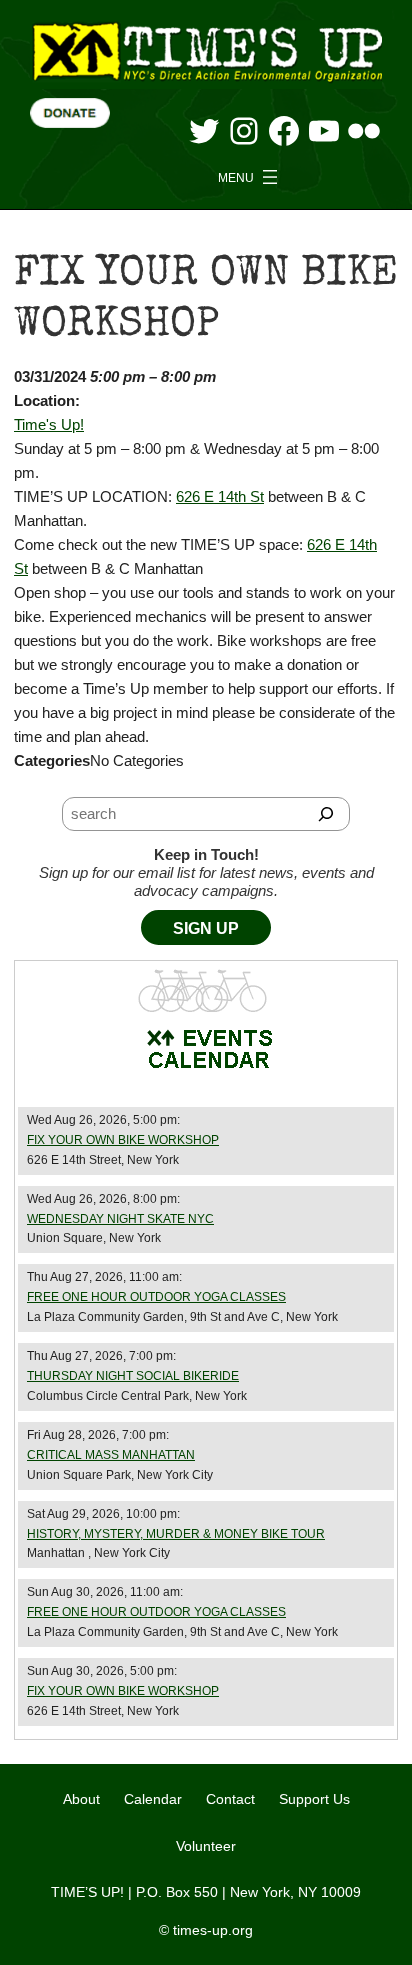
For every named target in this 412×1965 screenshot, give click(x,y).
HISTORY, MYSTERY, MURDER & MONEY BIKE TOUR (176, 1534)
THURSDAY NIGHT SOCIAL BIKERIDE (133, 1376)
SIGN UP (206, 928)
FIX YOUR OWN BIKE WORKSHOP (123, 1140)
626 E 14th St (220, 496)
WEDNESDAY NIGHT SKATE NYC (120, 1219)
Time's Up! (49, 424)
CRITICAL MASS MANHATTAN (111, 1455)
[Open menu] (250, 177)
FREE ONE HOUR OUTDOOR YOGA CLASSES (156, 1297)
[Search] (325, 814)
